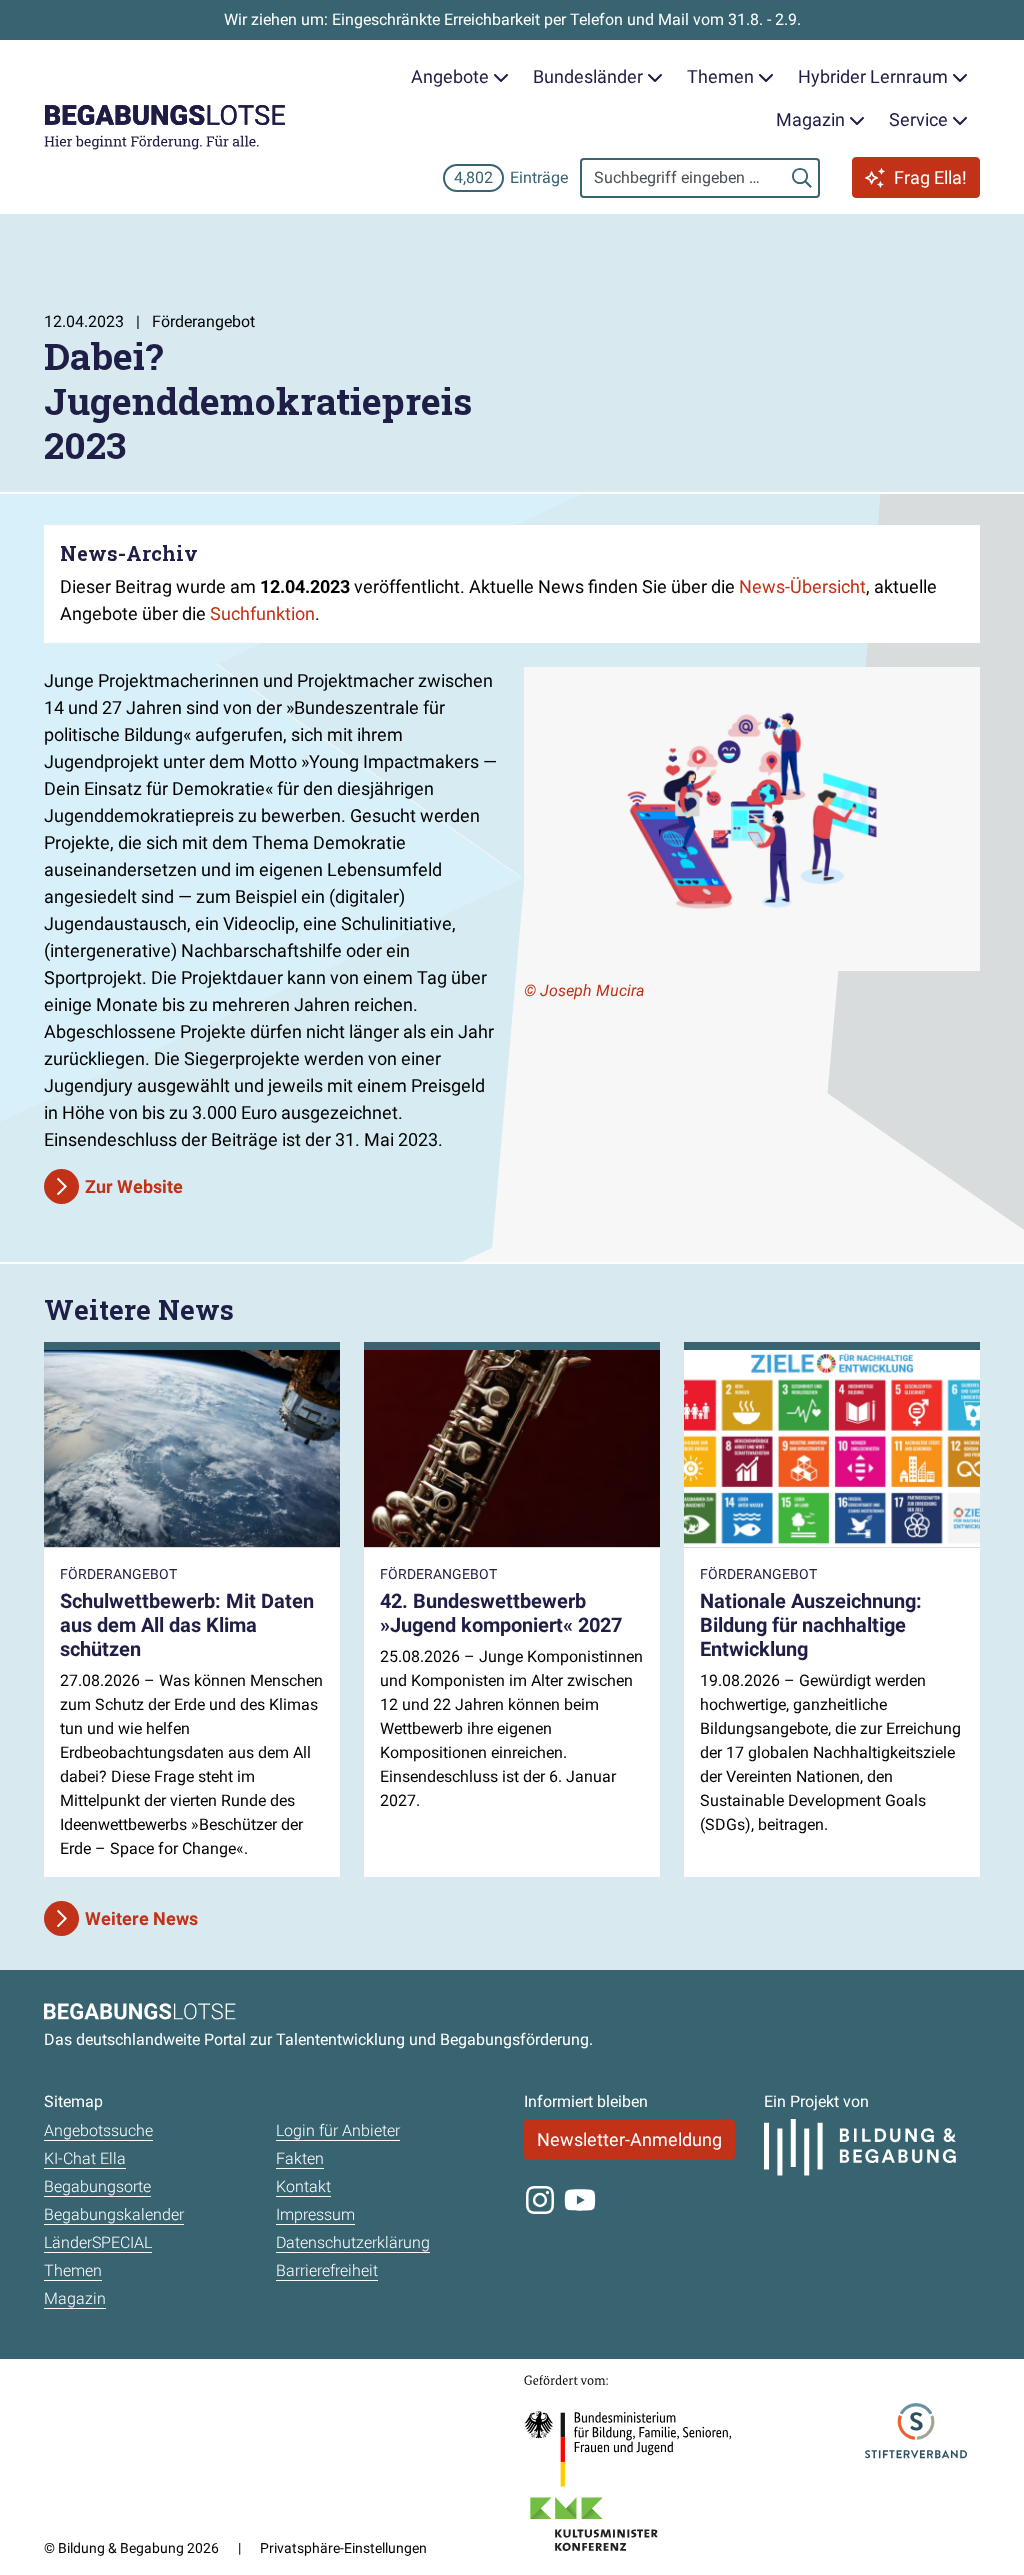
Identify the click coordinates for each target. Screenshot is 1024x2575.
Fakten (300, 2158)
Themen (73, 2270)
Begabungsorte (97, 2186)
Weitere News (141, 1918)
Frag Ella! (930, 177)
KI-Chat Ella (85, 2158)
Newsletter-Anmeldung (629, 2139)
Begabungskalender (114, 2214)
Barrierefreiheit (327, 2270)
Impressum (315, 2214)
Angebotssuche (98, 2130)
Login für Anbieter (338, 2130)
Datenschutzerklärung (353, 2242)
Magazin (75, 2298)
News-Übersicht (802, 586)
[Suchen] (802, 178)
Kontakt (303, 2186)
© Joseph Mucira (584, 990)
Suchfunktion (262, 613)
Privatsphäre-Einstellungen (343, 2548)
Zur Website (134, 1186)
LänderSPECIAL (98, 2242)
